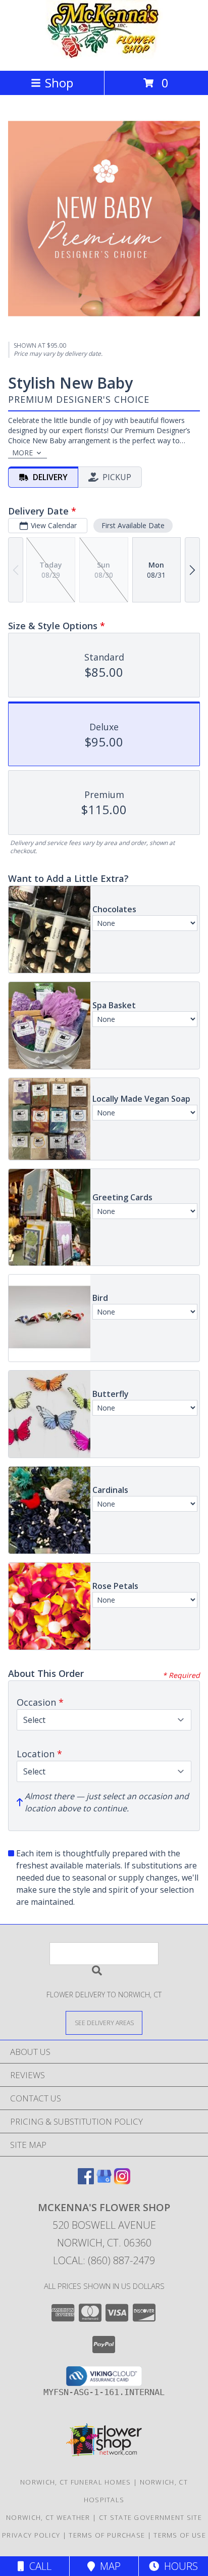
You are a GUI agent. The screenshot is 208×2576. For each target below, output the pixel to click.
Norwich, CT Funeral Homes (76, 2482)
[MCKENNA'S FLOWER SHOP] (104, 56)
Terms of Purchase (107, 2535)
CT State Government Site (150, 2517)
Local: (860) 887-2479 (104, 2260)
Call (38, 2566)
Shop (59, 83)
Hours (178, 2566)
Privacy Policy (31, 2535)
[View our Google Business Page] (104, 2181)
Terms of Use (180, 2535)
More (22, 453)
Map (108, 2566)
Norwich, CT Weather (48, 2517)
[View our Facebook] (86, 2181)
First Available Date (133, 525)
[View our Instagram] (122, 2181)
